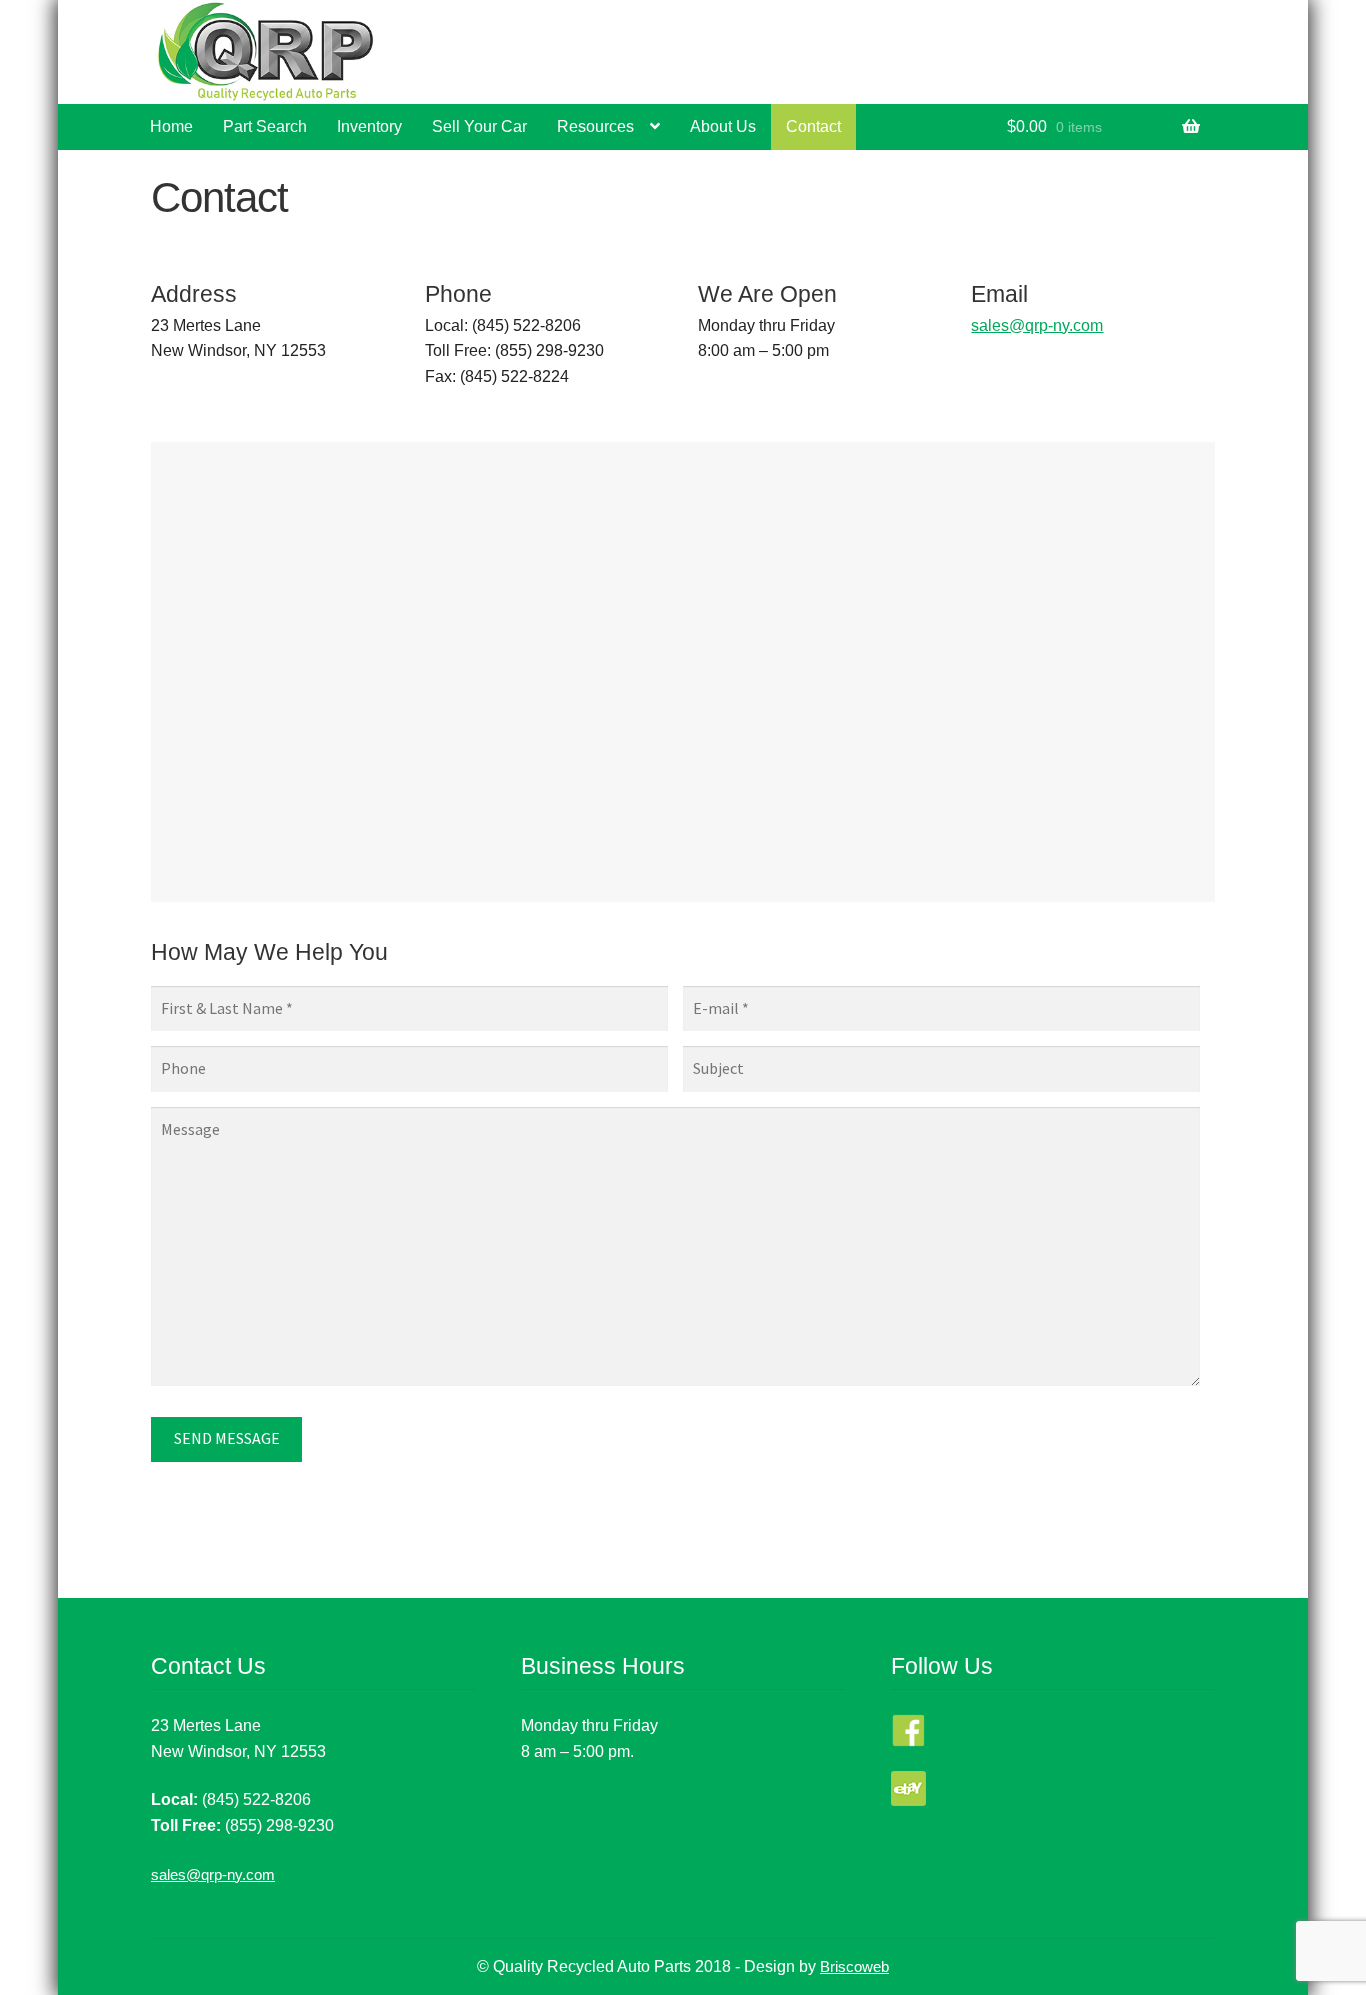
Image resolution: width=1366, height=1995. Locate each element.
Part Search (265, 126)
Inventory (369, 126)
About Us (723, 126)
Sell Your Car (479, 126)
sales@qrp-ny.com (1037, 325)
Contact (813, 126)
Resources (595, 126)
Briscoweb (854, 1966)
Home (171, 126)
